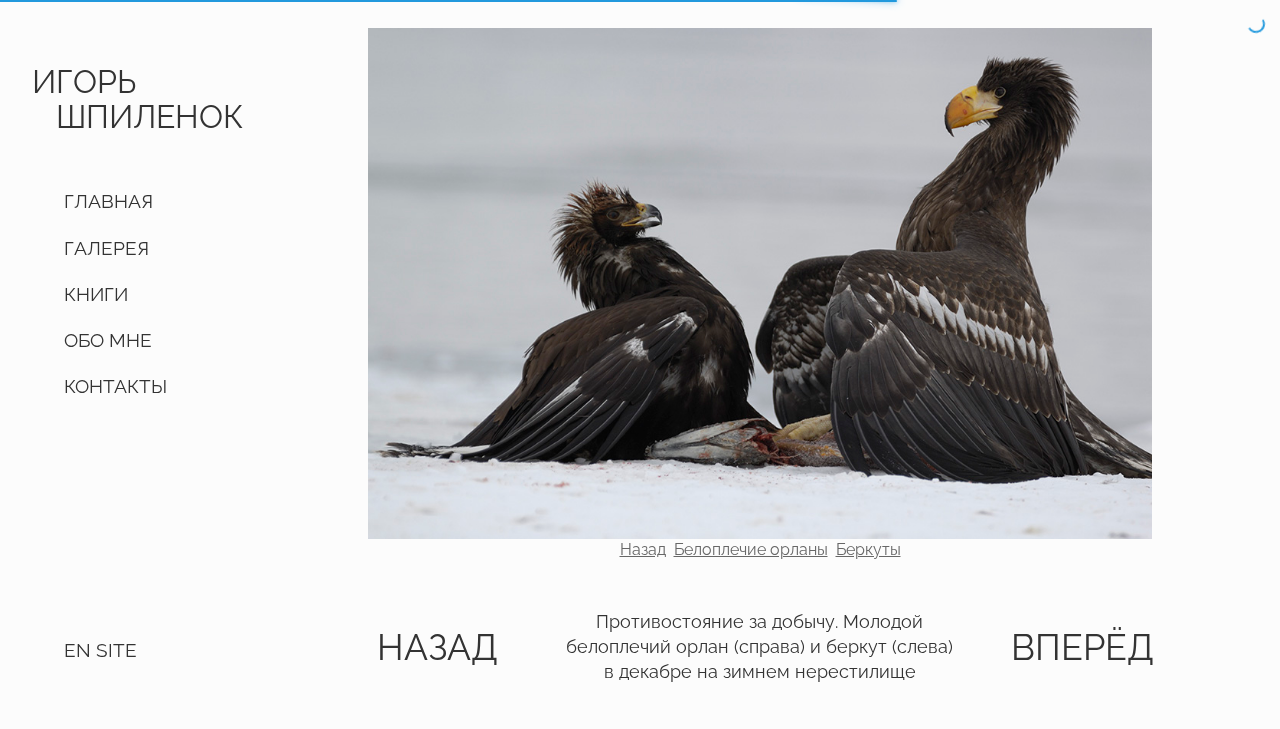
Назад (643, 549)
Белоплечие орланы (751, 549)
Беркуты (868, 549)
